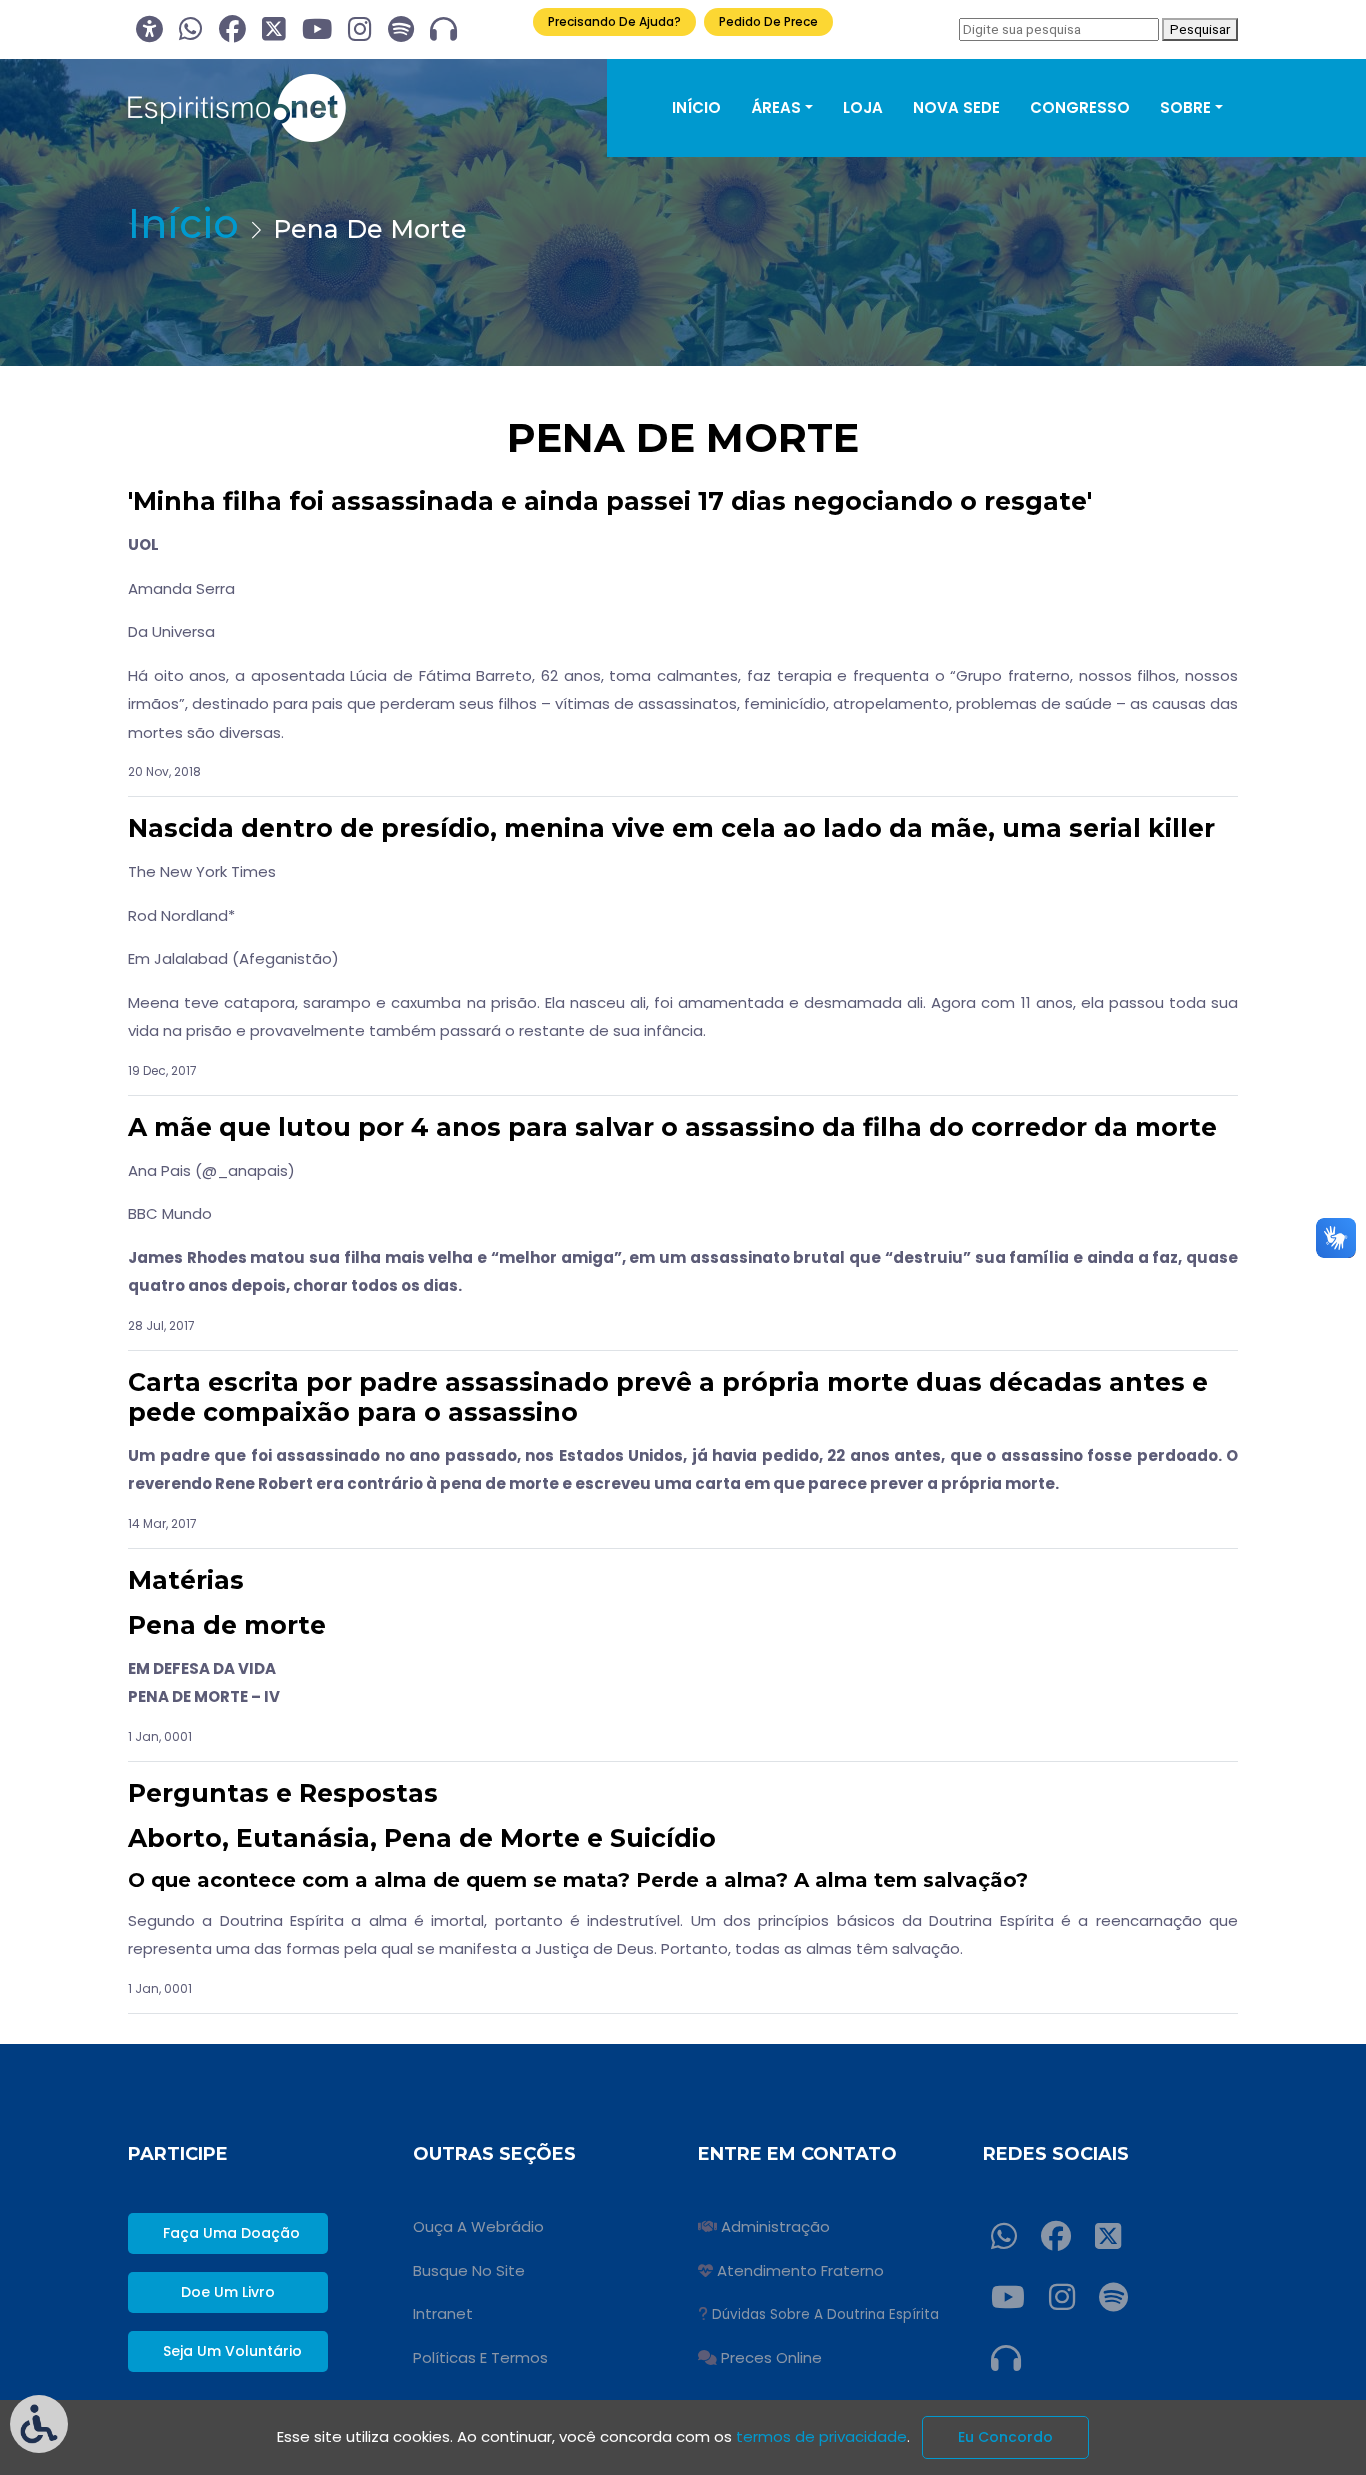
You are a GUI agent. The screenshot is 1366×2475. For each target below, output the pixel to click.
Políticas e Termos (480, 2357)
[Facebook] (232, 29)
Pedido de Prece (768, 21)
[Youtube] (317, 29)
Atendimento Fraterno (800, 2270)
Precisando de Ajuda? (614, 21)
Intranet (443, 2313)
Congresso (1080, 107)
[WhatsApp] (191, 29)
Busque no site (469, 2270)
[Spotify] (401, 29)
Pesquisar (1200, 29)
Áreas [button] (776, 107)
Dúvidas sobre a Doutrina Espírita (825, 2314)
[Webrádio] (443, 29)
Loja (863, 107)
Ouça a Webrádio (478, 2226)
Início (696, 107)
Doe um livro (228, 2292)
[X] (274, 29)
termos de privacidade (821, 2436)
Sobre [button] (1185, 107)
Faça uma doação (231, 2233)
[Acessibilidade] (149, 29)
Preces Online (771, 2357)
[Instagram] (360, 29)
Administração (775, 2226)
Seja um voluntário (232, 2351)
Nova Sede (956, 107)
